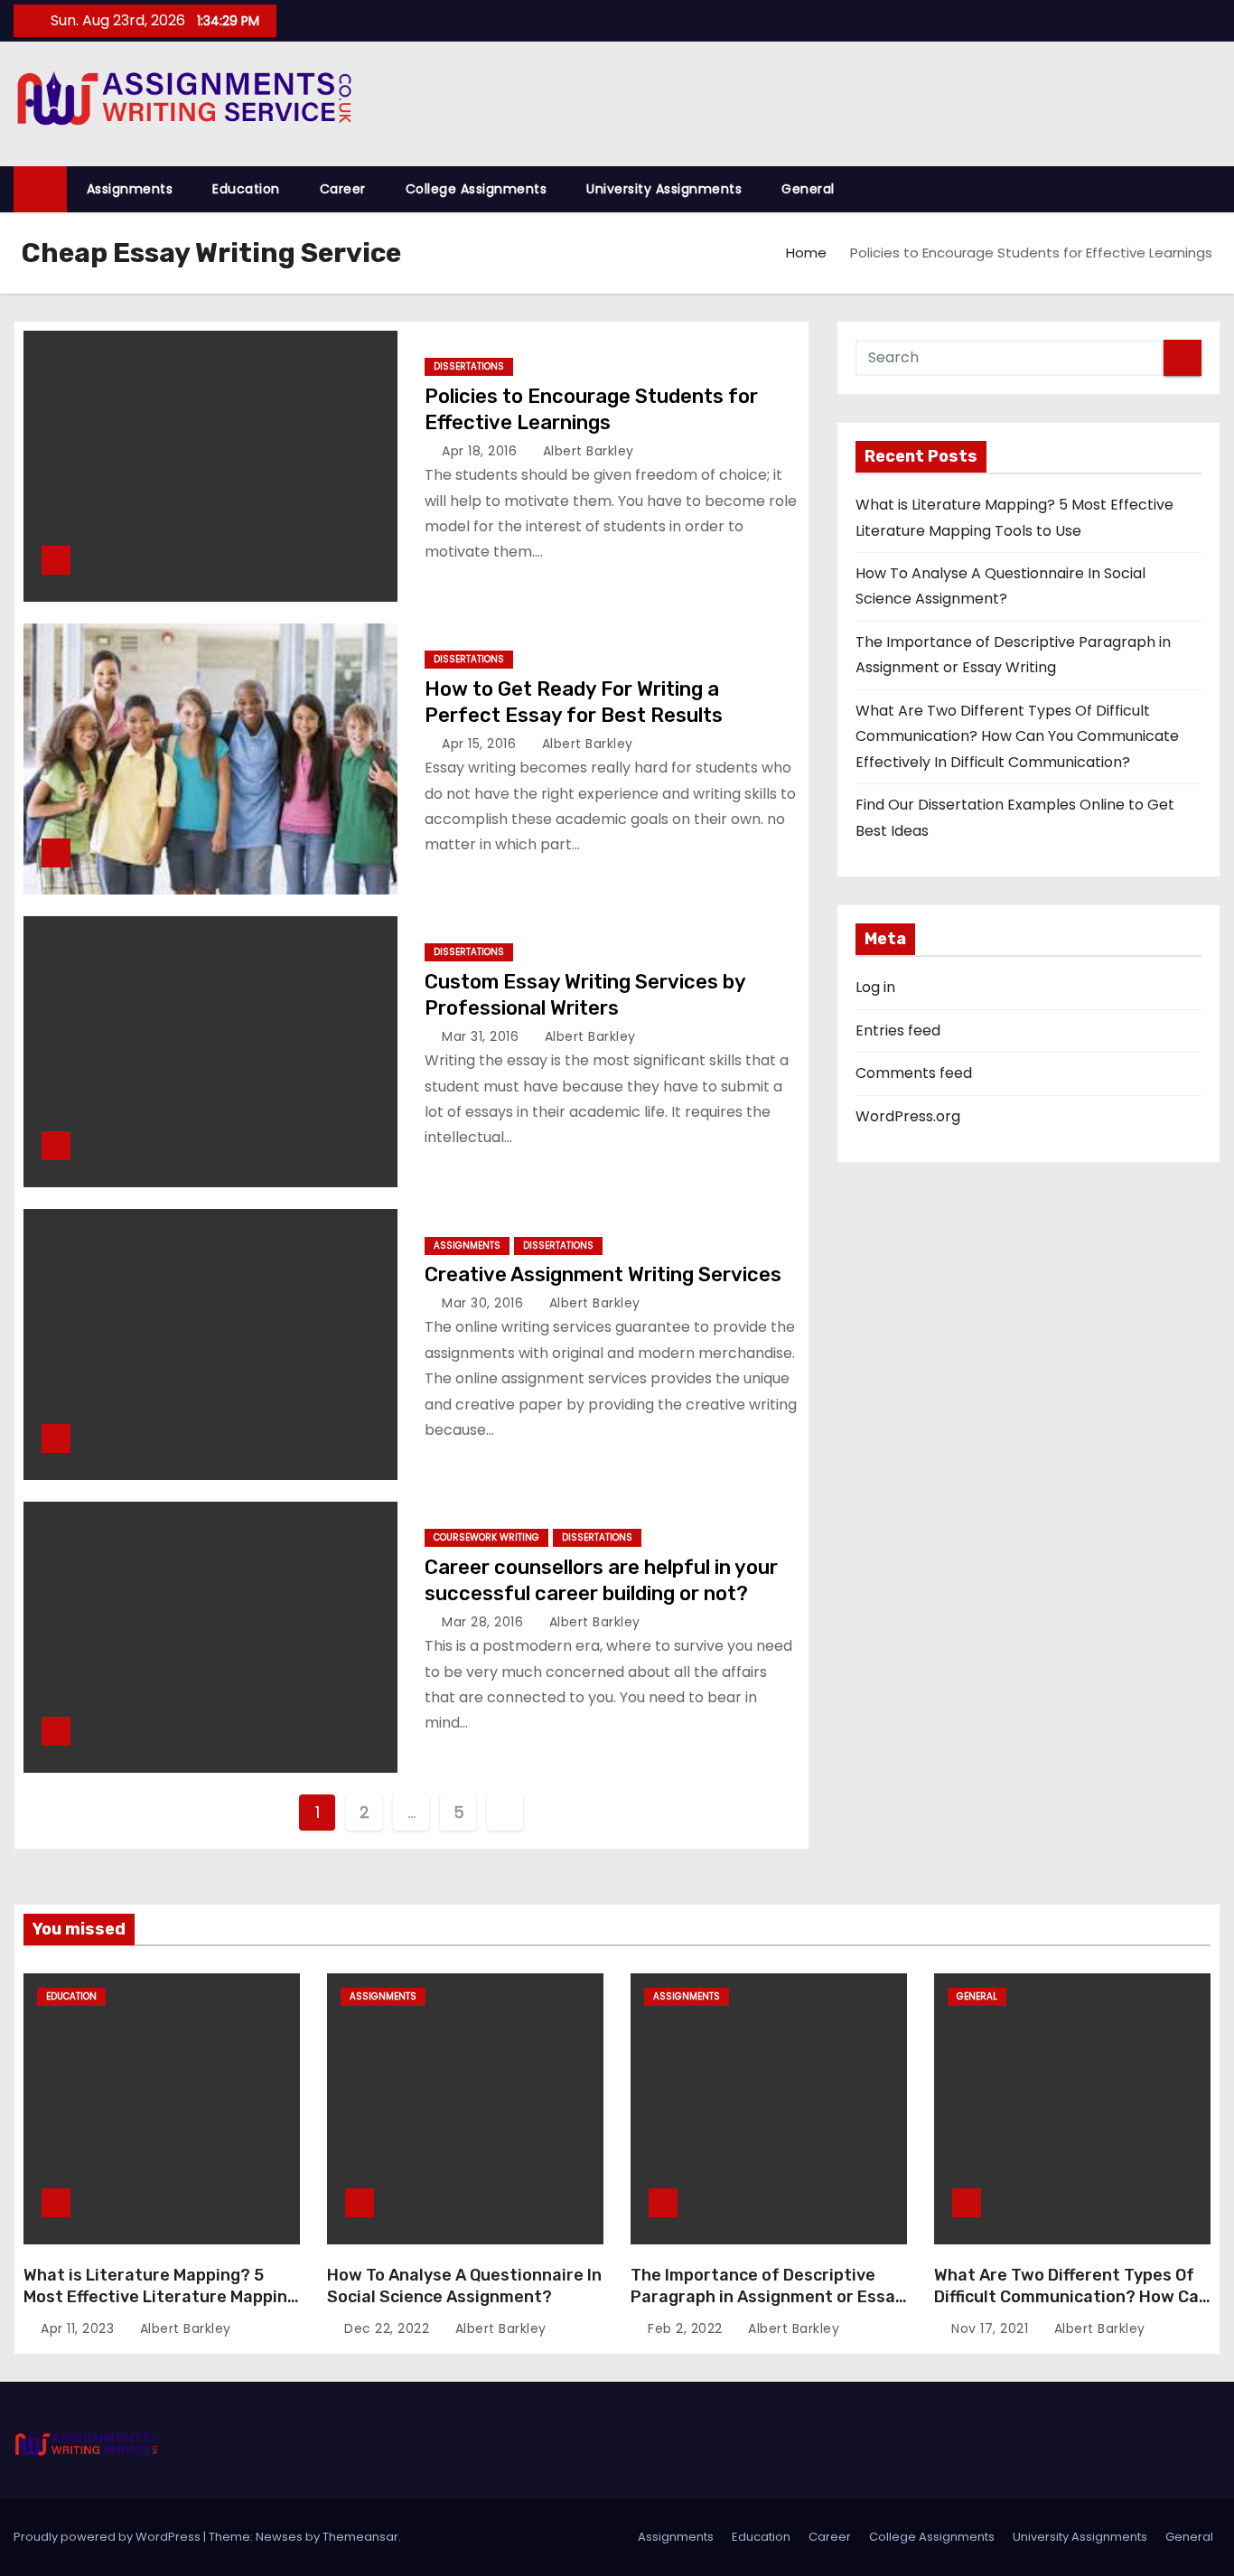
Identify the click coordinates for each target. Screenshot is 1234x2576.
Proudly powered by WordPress (108, 2537)
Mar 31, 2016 (482, 1036)
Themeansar (360, 2537)
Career (343, 189)
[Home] (40, 189)
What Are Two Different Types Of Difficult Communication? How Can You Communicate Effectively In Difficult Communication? (1017, 736)
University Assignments (664, 189)
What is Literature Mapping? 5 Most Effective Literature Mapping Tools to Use (160, 2297)
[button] (1215, 188)
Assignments (130, 189)
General (808, 189)
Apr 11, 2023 (79, 2328)
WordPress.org (908, 1116)
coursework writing (486, 1537)
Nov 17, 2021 (992, 2328)
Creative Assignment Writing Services (603, 1274)
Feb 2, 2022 (687, 2328)
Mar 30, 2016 (485, 1303)
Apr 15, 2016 (481, 744)
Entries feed (898, 1030)
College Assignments (477, 189)
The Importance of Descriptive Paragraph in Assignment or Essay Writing (767, 2297)
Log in (875, 987)
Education (246, 189)
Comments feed (914, 1073)
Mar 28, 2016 (485, 1622)
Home (806, 253)
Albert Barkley (586, 451)
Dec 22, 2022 (389, 2328)
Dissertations (469, 366)
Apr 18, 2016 (481, 451)
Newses (279, 2537)
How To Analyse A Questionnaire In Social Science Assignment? (464, 2286)
